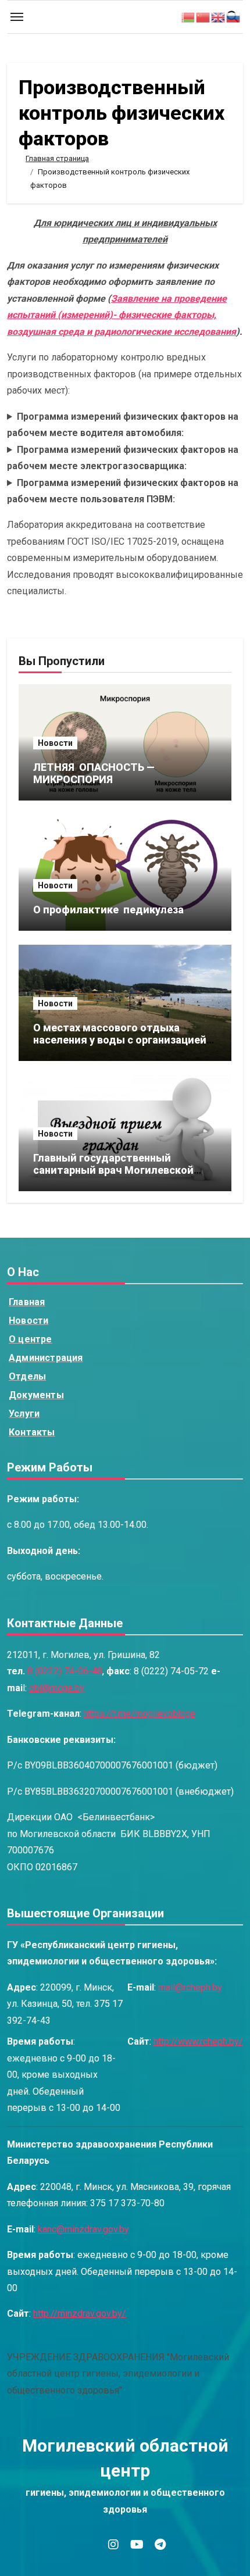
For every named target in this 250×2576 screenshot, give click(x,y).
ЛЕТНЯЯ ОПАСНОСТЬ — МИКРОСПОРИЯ (95, 773)
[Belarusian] (188, 17)
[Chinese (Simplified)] (203, 17)
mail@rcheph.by (190, 1987)
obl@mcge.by (57, 1688)
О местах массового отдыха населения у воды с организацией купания (120, 1040)
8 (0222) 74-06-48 (64, 1671)
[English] (219, 17)
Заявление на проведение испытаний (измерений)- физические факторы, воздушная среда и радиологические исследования (122, 315)
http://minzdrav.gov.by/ (80, 2314)
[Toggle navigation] (17, 17)
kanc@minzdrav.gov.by (83, 2229)
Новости (55, 743)
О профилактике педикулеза (108, 910)
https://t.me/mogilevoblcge (140, 1714)
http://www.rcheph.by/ (198, 2041)
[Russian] (234, 17)
